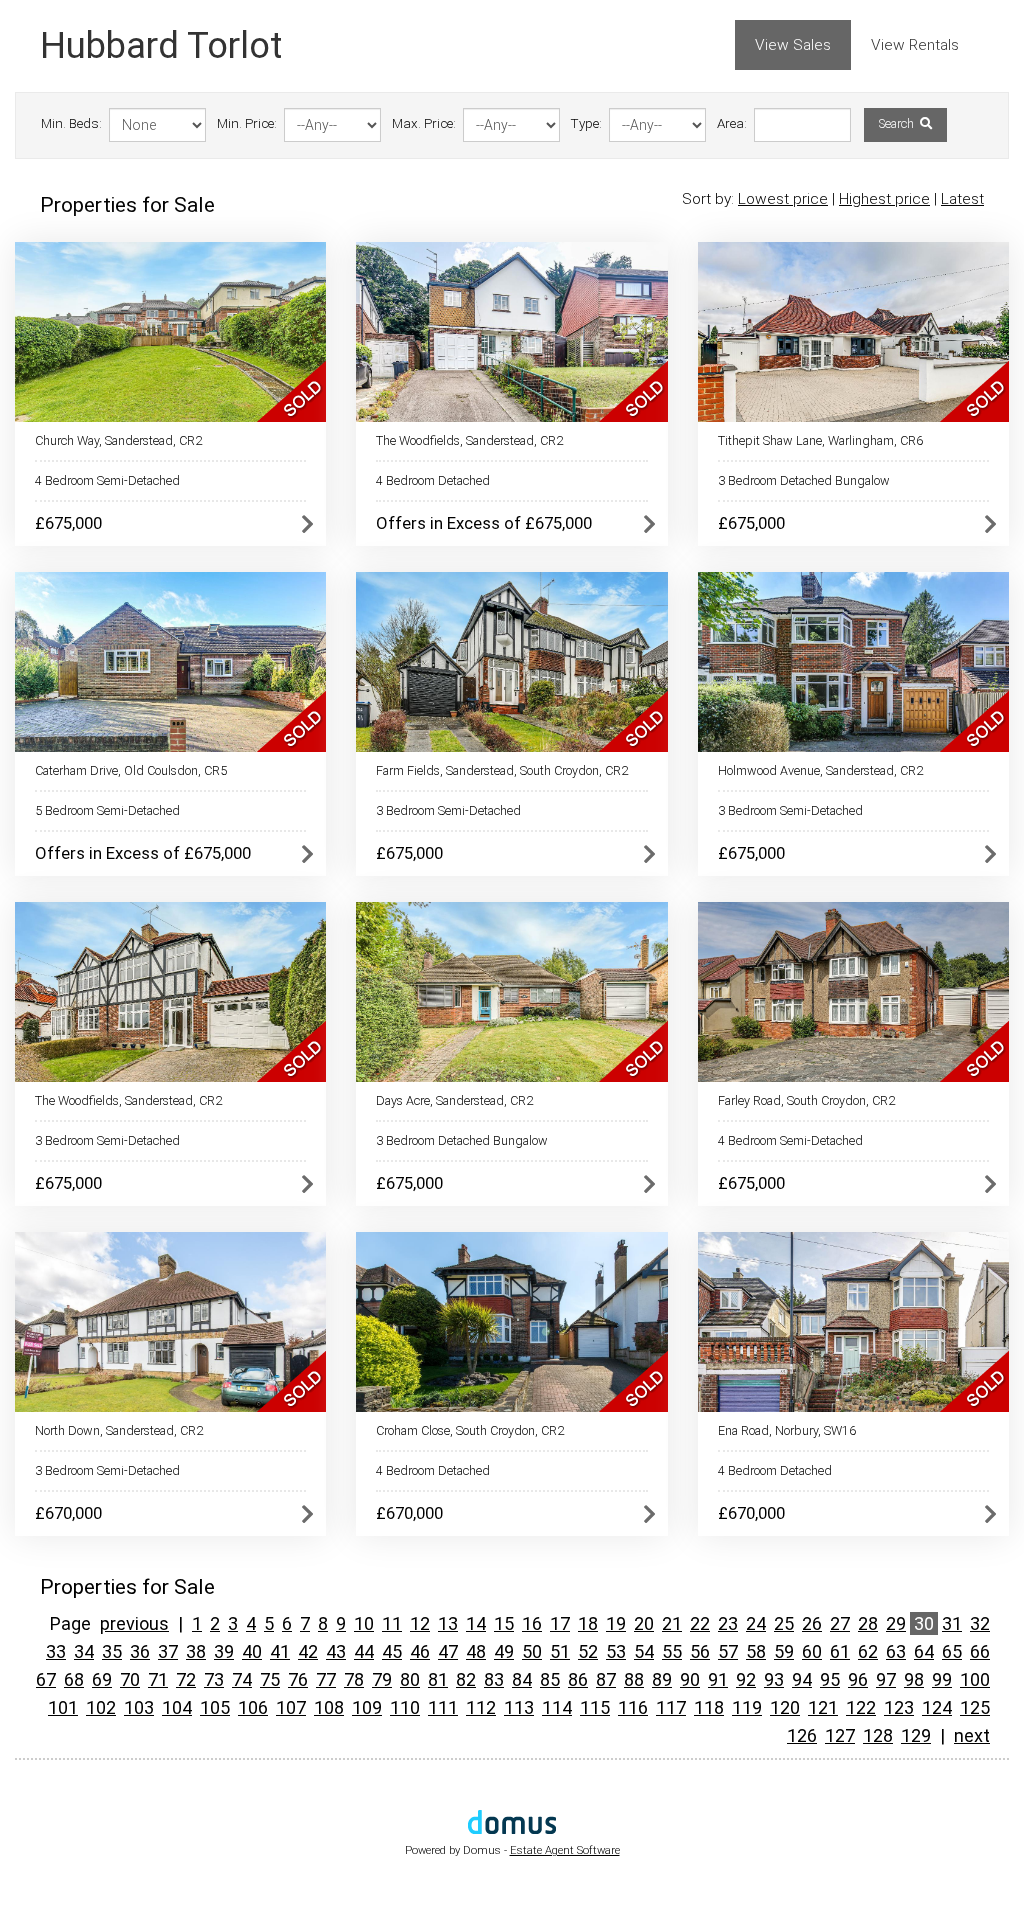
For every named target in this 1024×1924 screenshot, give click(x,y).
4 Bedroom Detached (433, 480)
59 (784, 1651)
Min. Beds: (71, 123)
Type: (586, 123)
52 (588, 1651)
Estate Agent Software (565, 1850)
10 (364, 1623)
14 (476, 1623)
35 (112, 1651)
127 (840, 1735)
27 (840, 1623)
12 (420, 1623)
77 (326, 1679)
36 (140, 1651)
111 (443, 1707)
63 (896, 1651)
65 (952, 1651)
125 (975, 1707)
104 (177, 1707)
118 (709, 1707)
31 (952, 1623)
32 (980, 1623)
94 (802, 1679)
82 (466, 1679)
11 (392, 1623)
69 (102, 1679)
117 (671, 1707)
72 (186, 1679)
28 (868, 1623)
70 (130, 1679)
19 (616, 1623)
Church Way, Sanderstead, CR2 (118, 440)
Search (898, 124)
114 (557, 1707)
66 (980, 1651)
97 (886, 1679)
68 (74, 1679)
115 (595, 1707)
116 (633, 1707)
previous (134, 1623)
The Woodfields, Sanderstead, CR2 (469, 440)
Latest (962, 199)
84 (522, 1679)
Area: (732, 123)
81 (438, 1679)
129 (916, 1735)
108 (329, 1707)
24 (756, 1623)
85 (550, 1679)
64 (924, 1651)
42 (308, 1651)
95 (830, 1679)
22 (700, 1623)
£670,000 (68, 1513)
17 (560, 1623)
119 (747, 1707)
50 (532, 1651)
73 (214, 1679)
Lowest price (783, 199)
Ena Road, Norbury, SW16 (787, 1430)
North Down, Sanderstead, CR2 (119, 1430)
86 (578, 1679)
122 (861, 1707)
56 (700, 1651)
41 (280, 1651)
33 (56, 1651)
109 (367, 1707)
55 (672, 1651)
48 (476, 1651)
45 (392, 1651)
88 (634, 1679)
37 (168, 1651)
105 (215, 1707)
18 (588, 1623)
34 (84, 1651)
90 (690, 1679)
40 (252, 1651)
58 (756, 1651)
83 (494, 1679)
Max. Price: (424, 123)
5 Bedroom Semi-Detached (107, 810)
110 (405, 1707)
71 (158, 1679)
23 (728, 1623)
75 (270, 1679)
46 (420, 1651)
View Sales (793, 45)
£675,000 (68, 523)
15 (504, 1623)
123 (899, 1707)
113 (519, 1707)
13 (448, 1623)
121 (823, 1707)
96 (858, 1679)
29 (896, 1623)
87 (606, 1679)
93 (774, 1679)
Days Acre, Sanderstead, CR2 (454, 1100)
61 (840, 1651)
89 (662, 1679)
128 (878, 1735)
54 (644, 1651)
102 (101, 1707)
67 (46, 1679)
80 (410, 1679)
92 (746, 1679)
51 (560, 1651)
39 (224, 1651)
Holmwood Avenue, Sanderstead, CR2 (820, 770)
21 (672, 1623)
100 (975, 1679)
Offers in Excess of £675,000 (484, 523)
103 (139, 1707)
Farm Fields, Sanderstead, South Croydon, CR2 (502, 770)
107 (291, 1707)
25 (784, 1623)
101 (63, 1707)
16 (532, 1623)
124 (937, 1707)
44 (364, 1651)
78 (354, 1679)
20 (644, 1623)
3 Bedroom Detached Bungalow (804, 480)
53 (616, 1651)
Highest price (884, 199)
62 (868, 1651)
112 (481, 1707)
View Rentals (915, 45)
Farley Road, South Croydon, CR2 (806, 1100)
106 (253, 1707)
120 (785, 1707)
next (972, 1735)
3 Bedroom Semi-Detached (448, 810)
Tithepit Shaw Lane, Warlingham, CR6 (820, 440)
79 (382, 1679)
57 (728, 1651)
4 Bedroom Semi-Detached (107, 480)
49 (504, 1651)
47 (448, 1651)
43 (336, 1651)
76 (298, 1679)
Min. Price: (247, 123)
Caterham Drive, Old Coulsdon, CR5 (131, 770)
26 (812, 1623)
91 (718, 1679)
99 (942, 1679)
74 (242, 1679)
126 (802, 1735)
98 (914, 1679)
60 (812, 1651)
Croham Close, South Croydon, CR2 (470, 1430)
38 (196, 1651)
